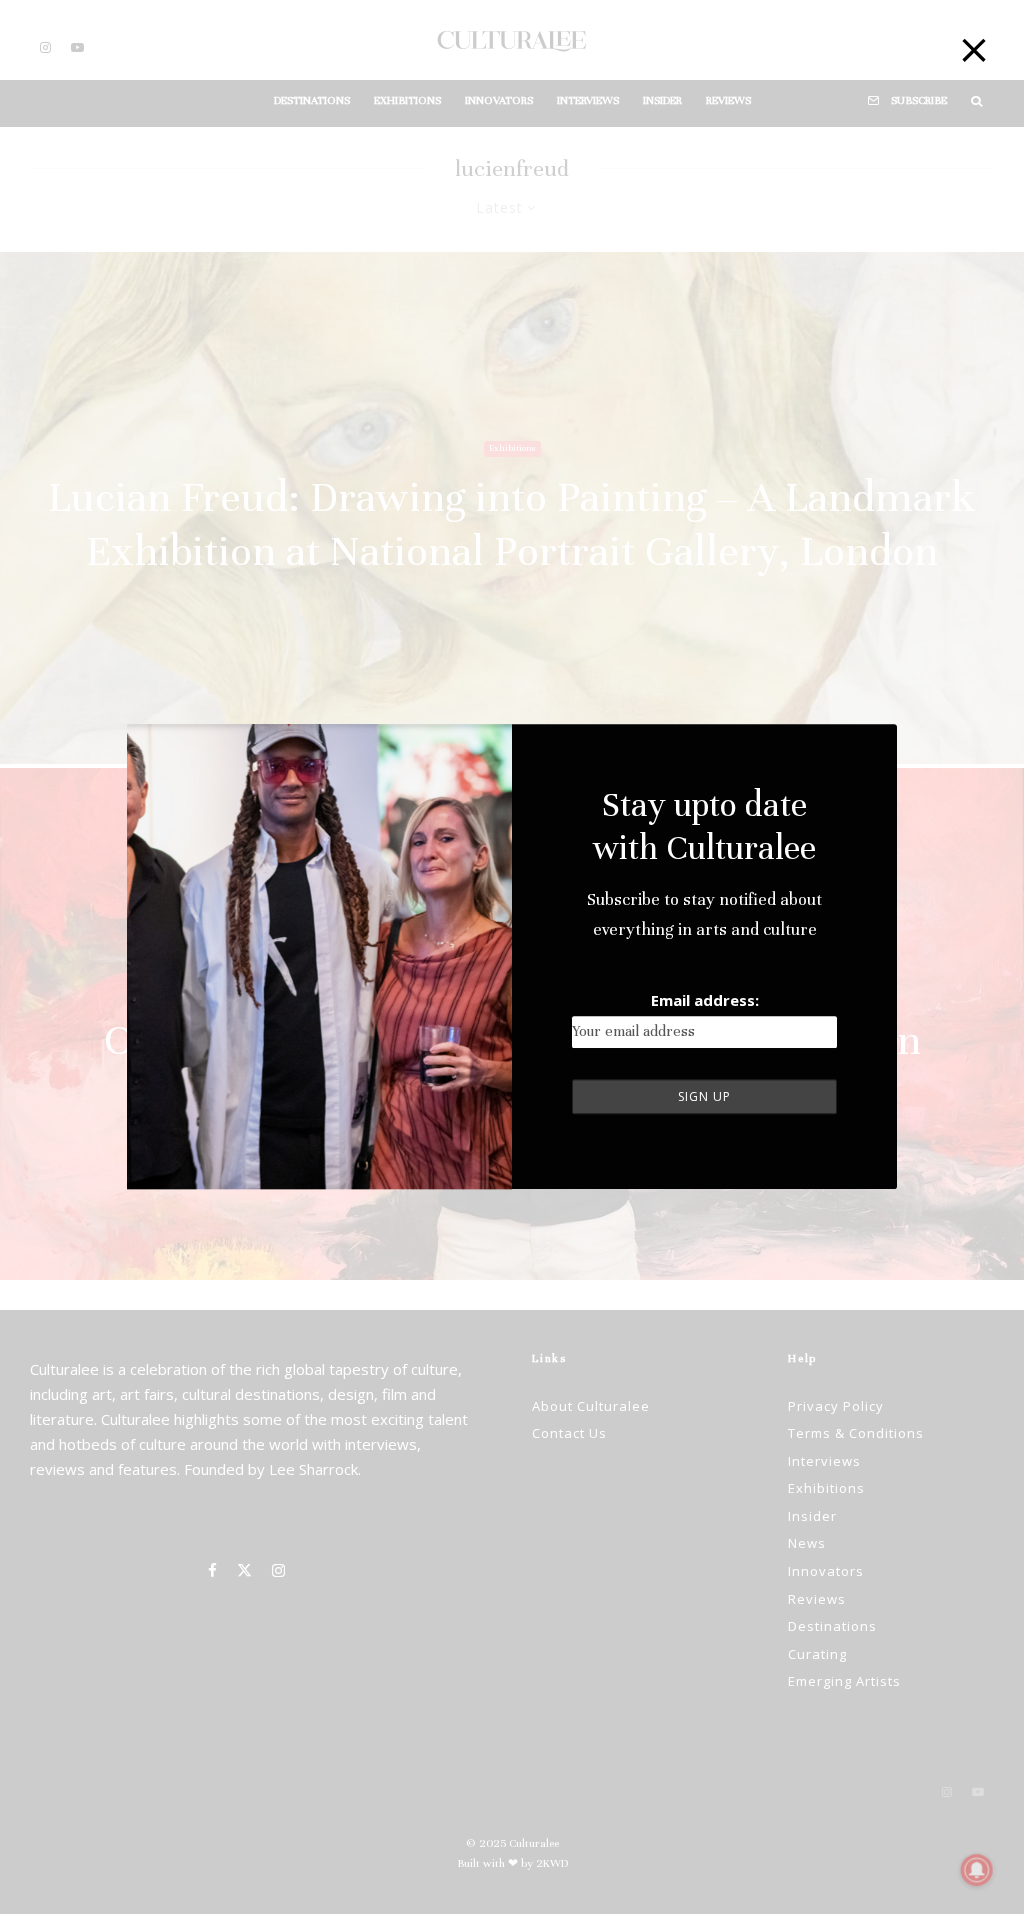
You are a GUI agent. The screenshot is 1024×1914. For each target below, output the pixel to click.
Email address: (705, 1000)
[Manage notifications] (977, 1870)
